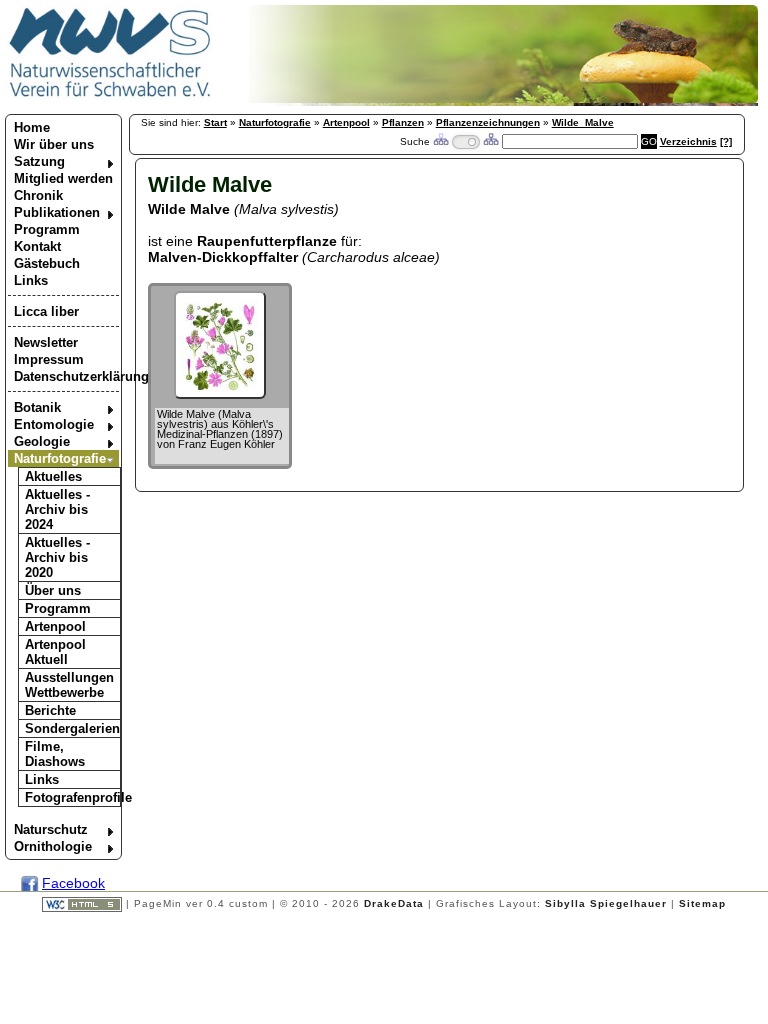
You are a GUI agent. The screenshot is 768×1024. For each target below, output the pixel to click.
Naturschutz (51, 829)
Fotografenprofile (73, 797)
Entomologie (54, 424)
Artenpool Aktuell (55, 652)
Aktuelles (53, 476)
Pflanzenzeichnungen (488, 122)
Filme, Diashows (55, 754)
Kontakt (37, 246)
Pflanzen (403, 122)
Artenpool (55, 626)
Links (31, 280)
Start (215, 122)
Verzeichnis (688, 141)
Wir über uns (54, 144)
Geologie (42, 441)
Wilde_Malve (583, 122)
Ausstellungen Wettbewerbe (69, 685)
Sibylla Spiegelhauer (606, 903)
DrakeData (394, 903)
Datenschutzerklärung (66, 376)
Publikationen (57, 212)
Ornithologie (53, 846)
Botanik (37, 407)
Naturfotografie (60, 458)
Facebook (73, 883)
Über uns (53, 590)
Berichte (50, 710)
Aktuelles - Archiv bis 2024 (57, 509)
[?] (726, 141)
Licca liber (46, 311)
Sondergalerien (72, 728)
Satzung (39, 161)
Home (32, 127)
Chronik (38, 195)
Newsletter (46, 342)
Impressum (49, 359)
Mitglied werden (63, 178)
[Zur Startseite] (110, 96)
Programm (47, 229)
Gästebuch (47, 263)
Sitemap (702, 903)
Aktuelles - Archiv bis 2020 (57, 557)
